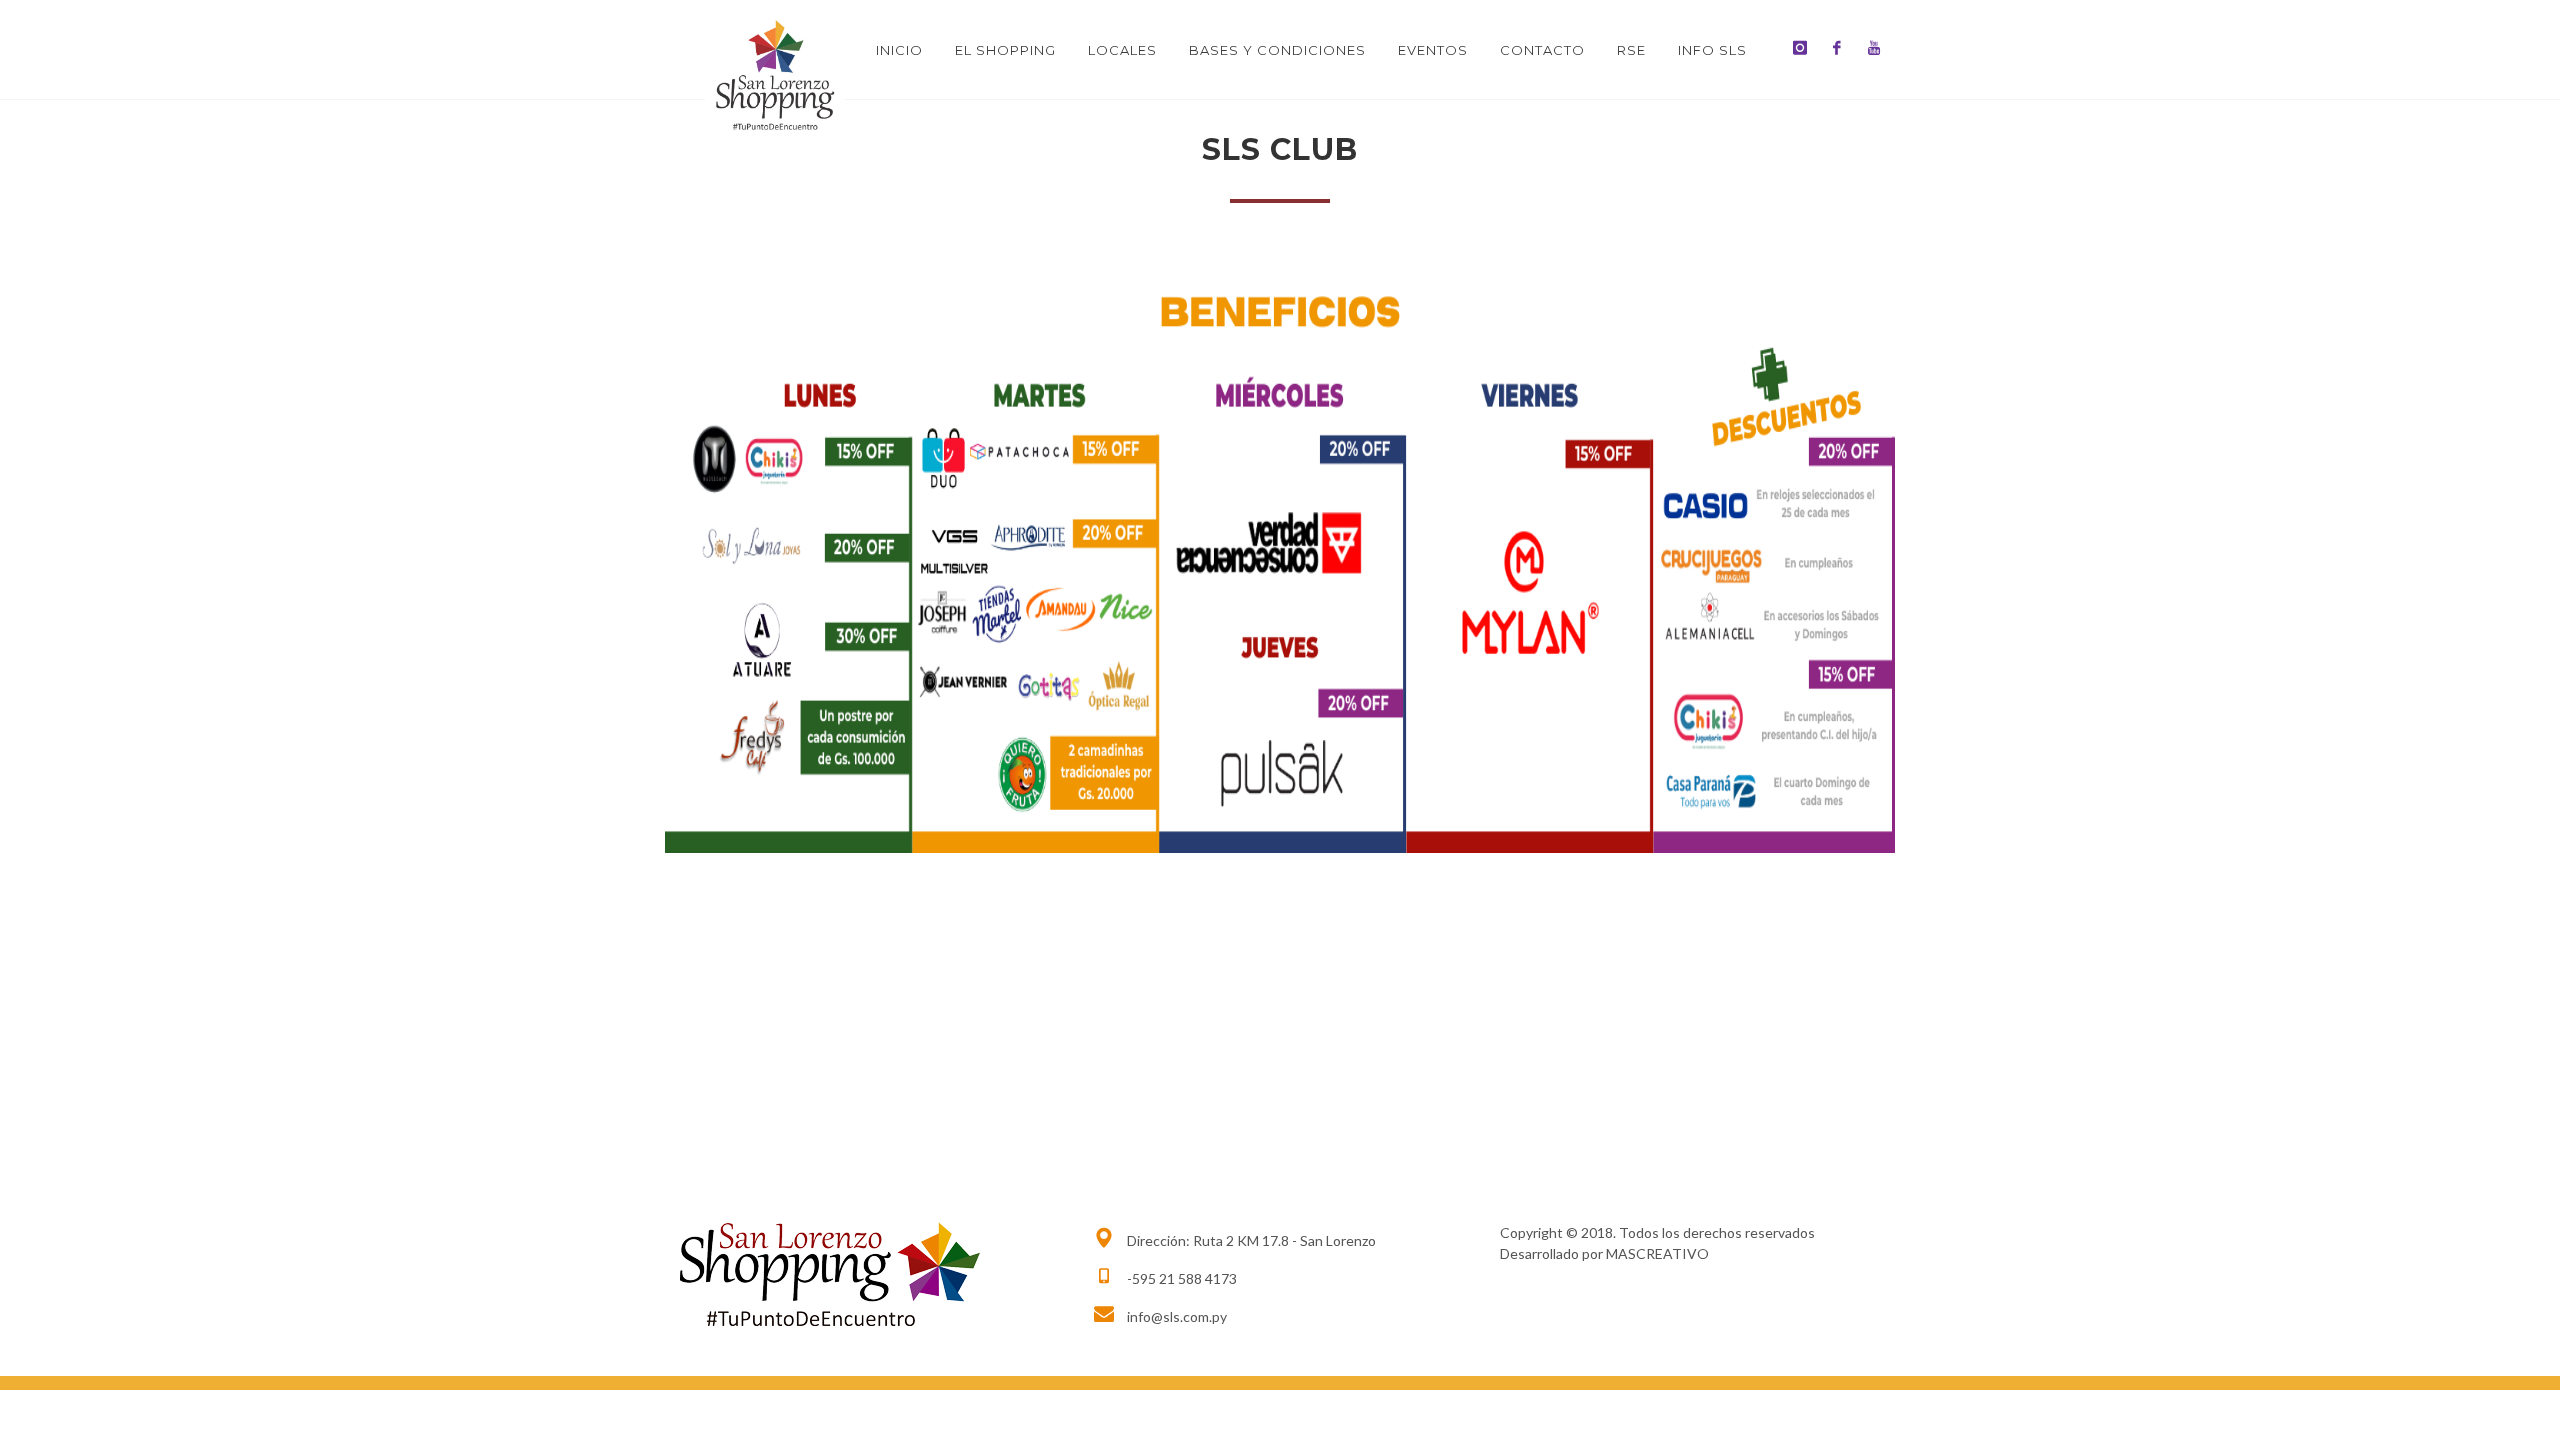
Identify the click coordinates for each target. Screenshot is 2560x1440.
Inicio (899, 50)
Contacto (1542, 50)
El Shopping (1005, 50)
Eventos (1433, 50)
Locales (1122, 50)
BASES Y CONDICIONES (1277, 50)
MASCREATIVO (1657, 1253)
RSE (1631, 50)
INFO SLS (1712, 50)
